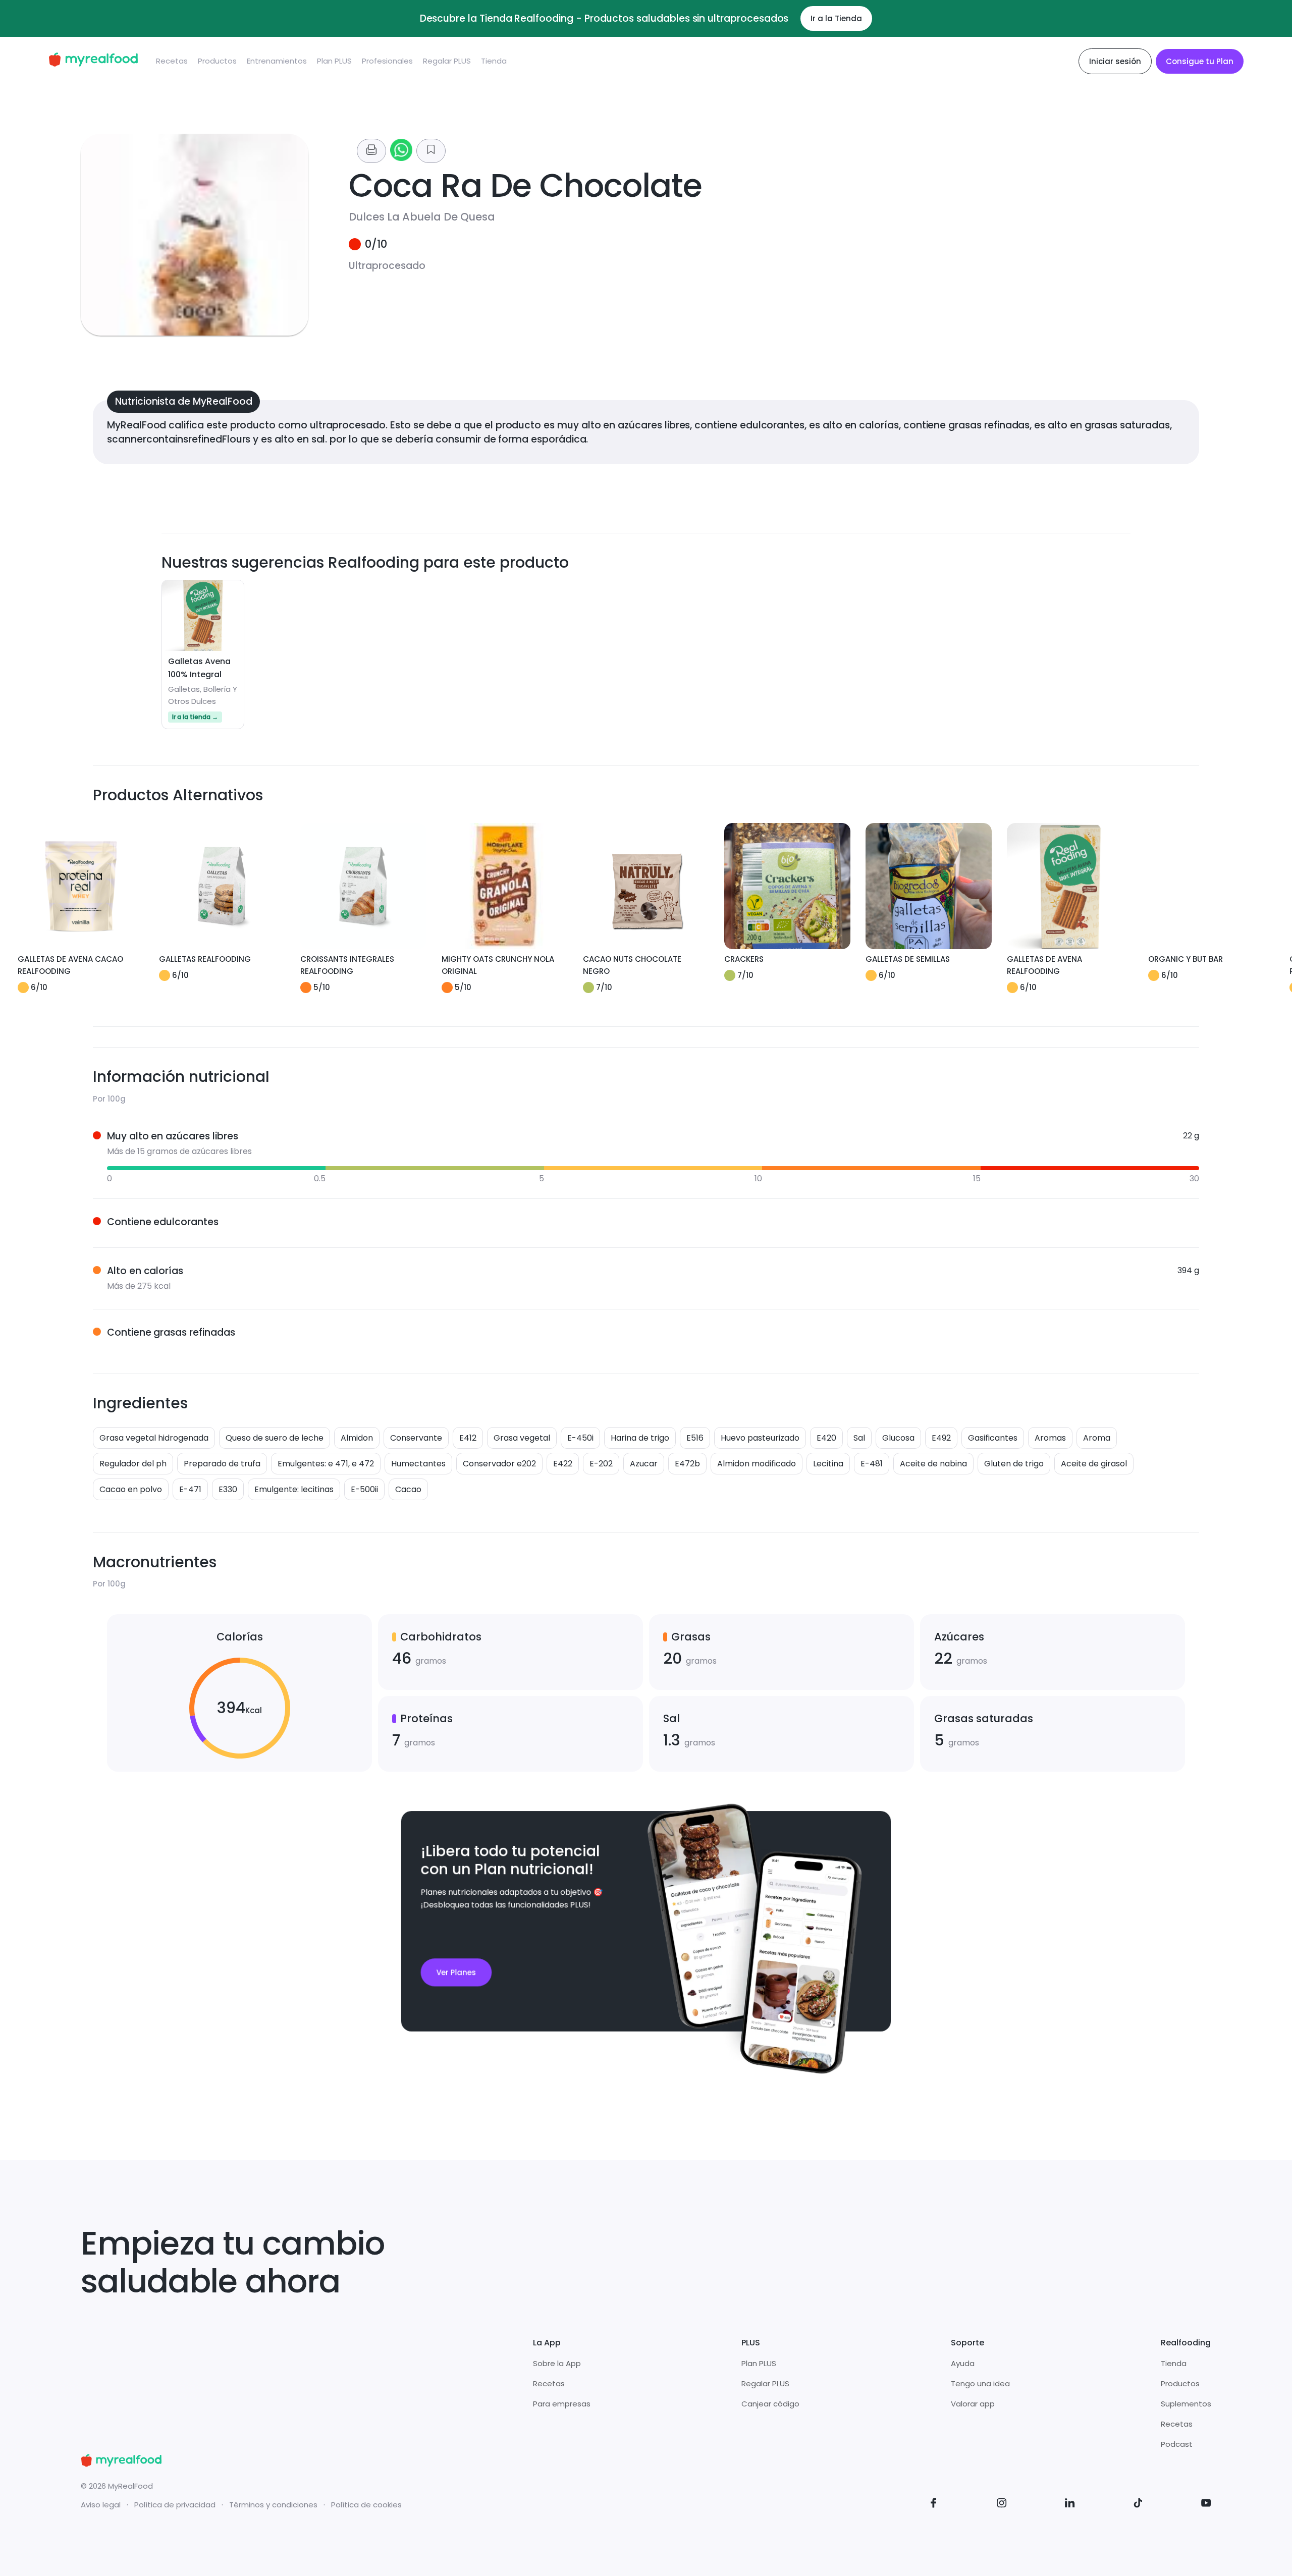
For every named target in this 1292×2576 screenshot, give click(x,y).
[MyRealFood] (93, 61)
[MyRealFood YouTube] (1206, 2505)
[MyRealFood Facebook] (934, 2505)
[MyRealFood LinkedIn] (1070, 2505)
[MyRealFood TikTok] (1138, 2505)
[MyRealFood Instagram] (1002, 2505)
